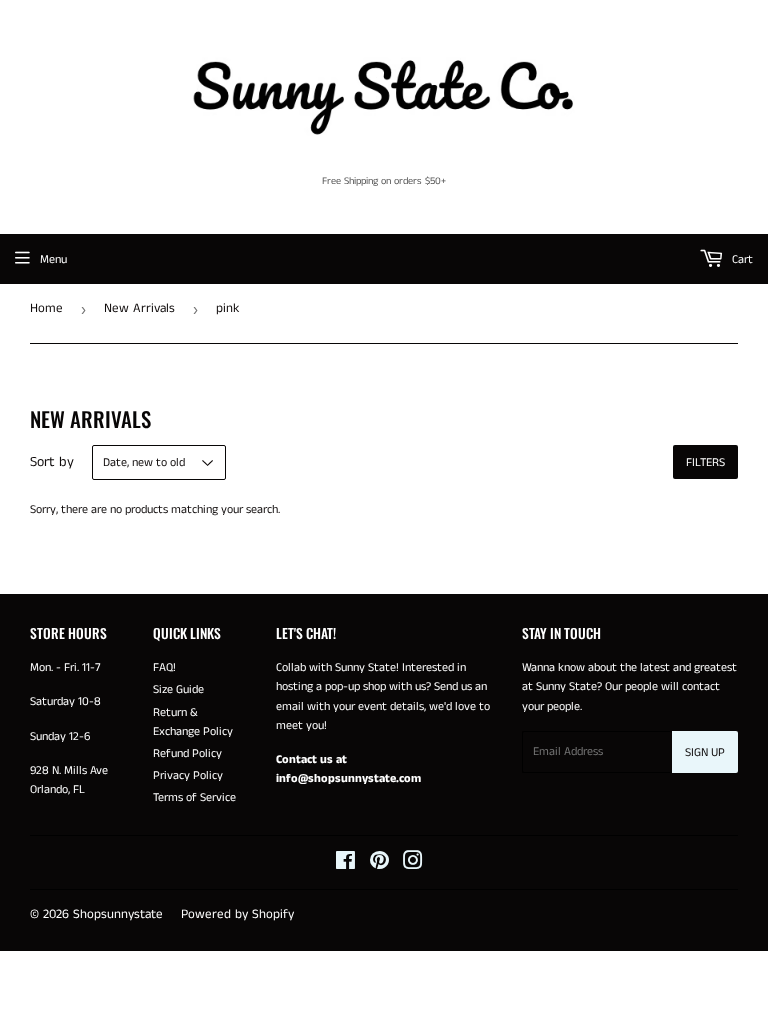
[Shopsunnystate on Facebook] (345, 864)
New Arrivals (139, 308)
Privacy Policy (188, 775)
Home (46, 308)
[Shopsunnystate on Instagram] (413, 864)
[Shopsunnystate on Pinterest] (379, 864)
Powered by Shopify (237, 914)
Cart (741, 259)
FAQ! (164, 667)
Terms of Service (194, 797)
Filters (705, 462)
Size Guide (178, 689)
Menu (53, 259)
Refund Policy (187, 753)
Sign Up (705, 752)
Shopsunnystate (118, 914)
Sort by (52, 462)
